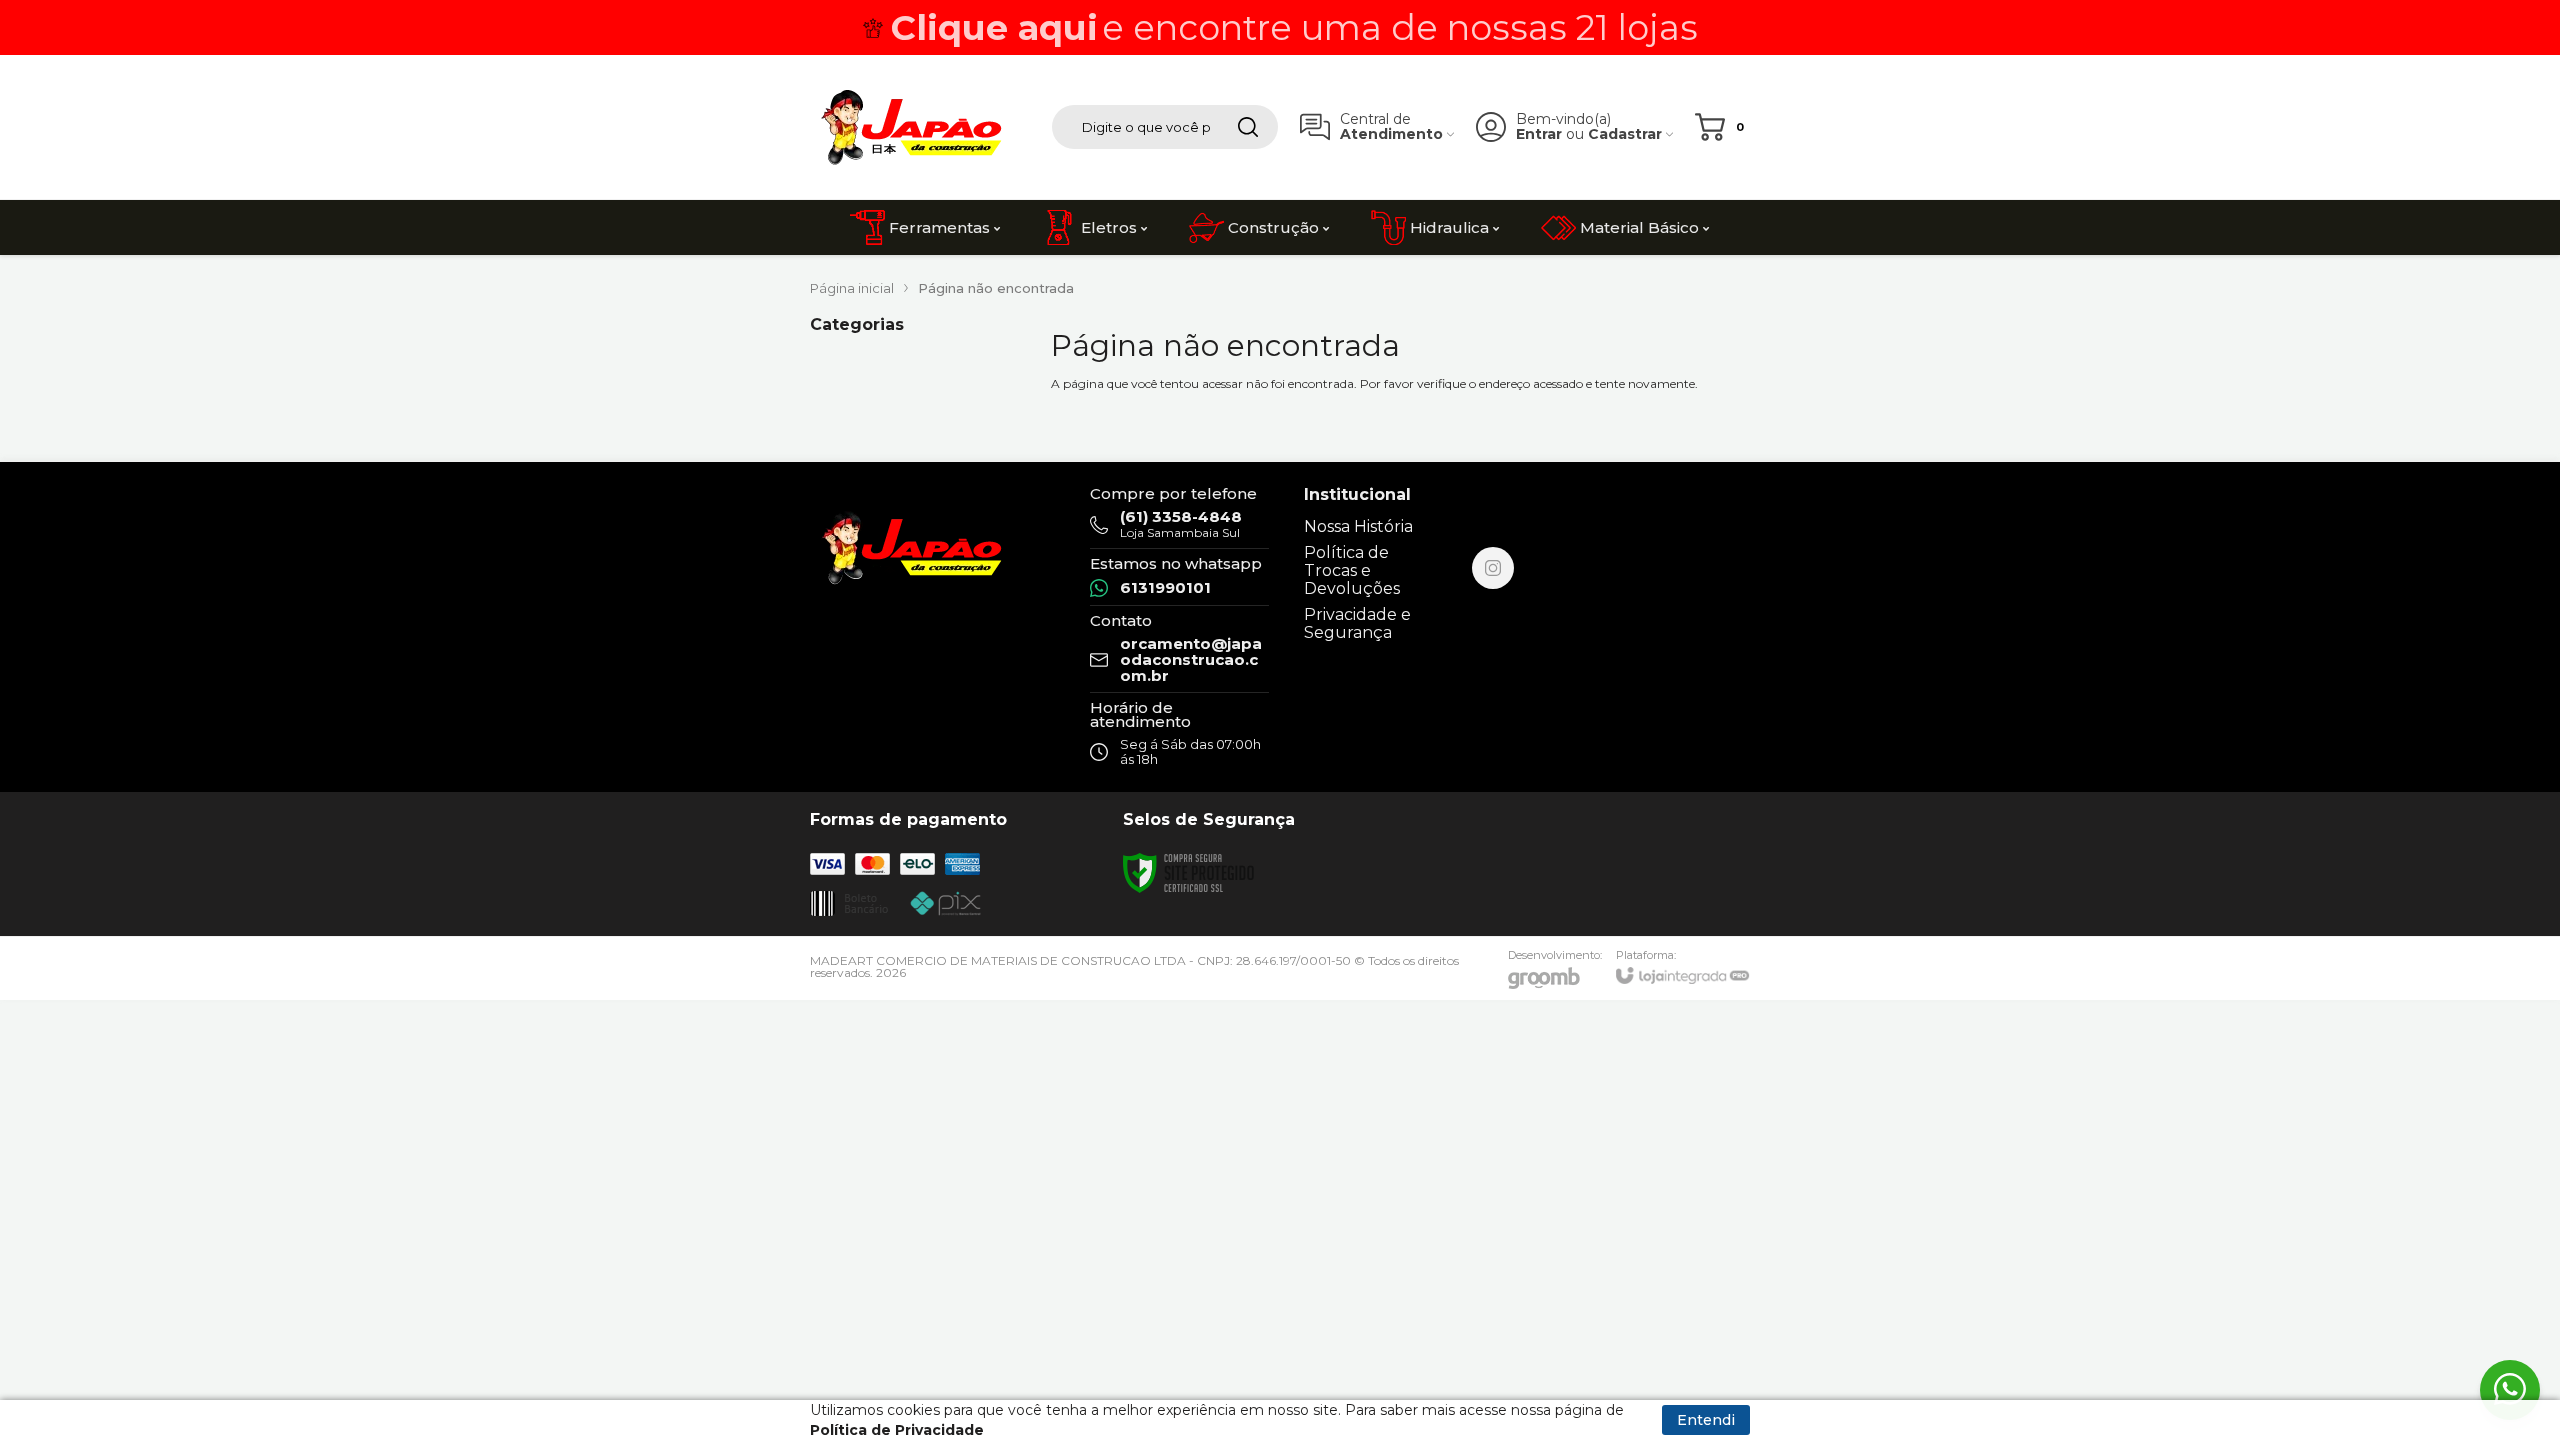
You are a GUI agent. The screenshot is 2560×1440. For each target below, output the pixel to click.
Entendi (1706, 1420)
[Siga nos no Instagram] (1493, 568)
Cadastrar (1625, 134)
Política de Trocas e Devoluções (1352, 570)
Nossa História (1358, 526)
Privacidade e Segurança (1357, 623)
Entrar (1539, 134)
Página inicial (852, 288)
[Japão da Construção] (910, 127)
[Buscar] (1248, 127)
